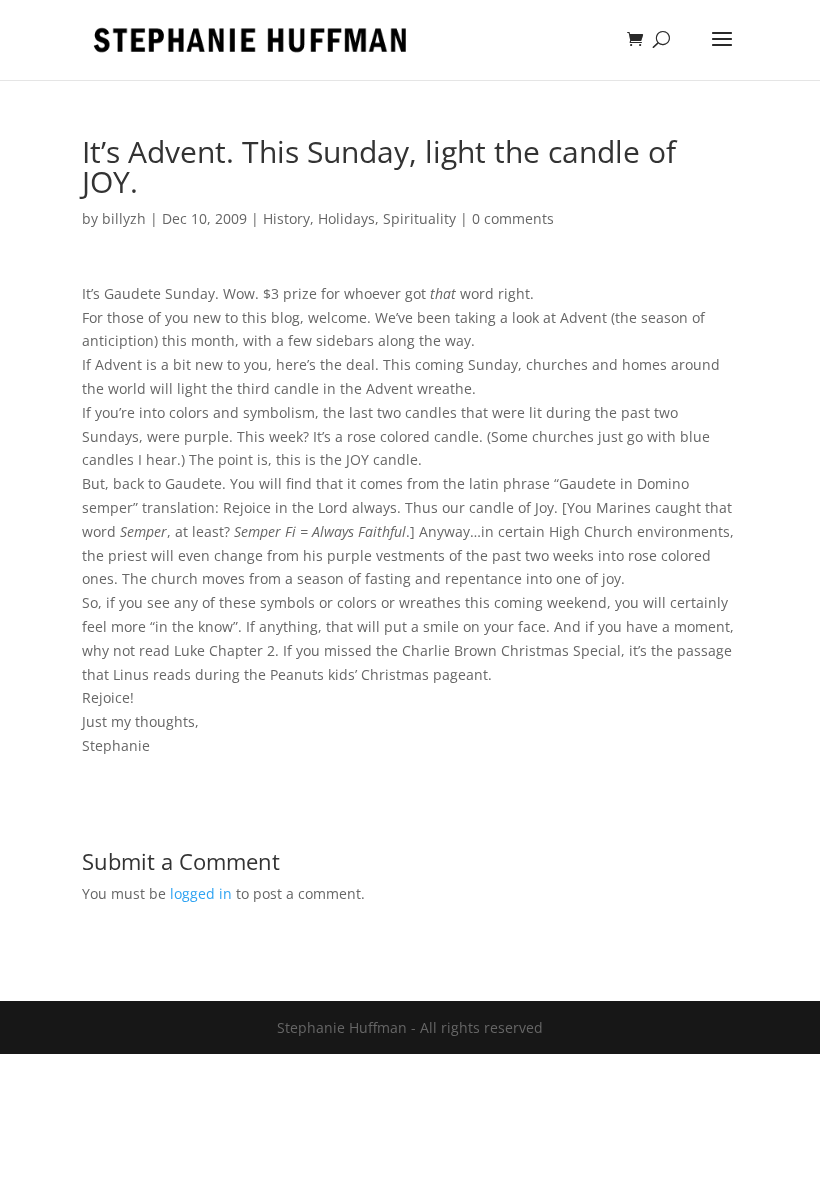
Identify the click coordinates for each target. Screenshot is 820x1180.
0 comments (513, 218)
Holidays (346, 218)
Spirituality (419, 218)
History (286, 218)
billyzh (124, 218)
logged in (201, 893)
